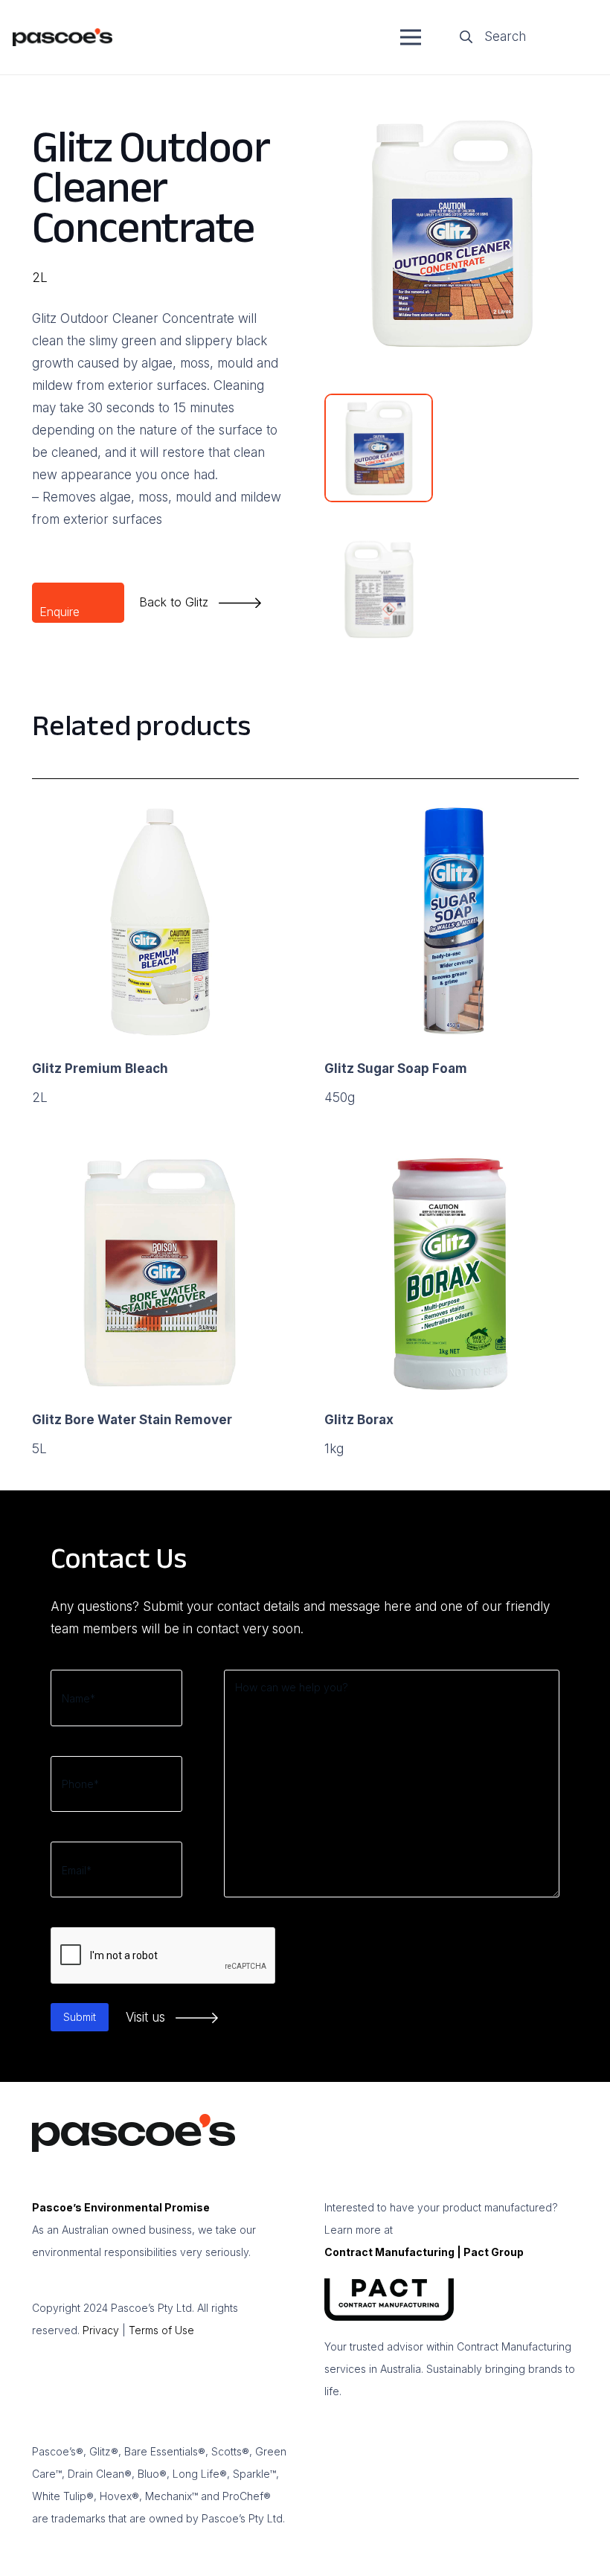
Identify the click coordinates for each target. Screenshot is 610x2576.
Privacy (101, 2330)
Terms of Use (161, 2330)
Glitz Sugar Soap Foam (396, 1068)
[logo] (62, 38)
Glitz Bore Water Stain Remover (132, 1420)
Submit (80, 2017)
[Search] (466, 37)
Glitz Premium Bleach (100, 1068)
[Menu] (410, 37)
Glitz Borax (359, 1420)
